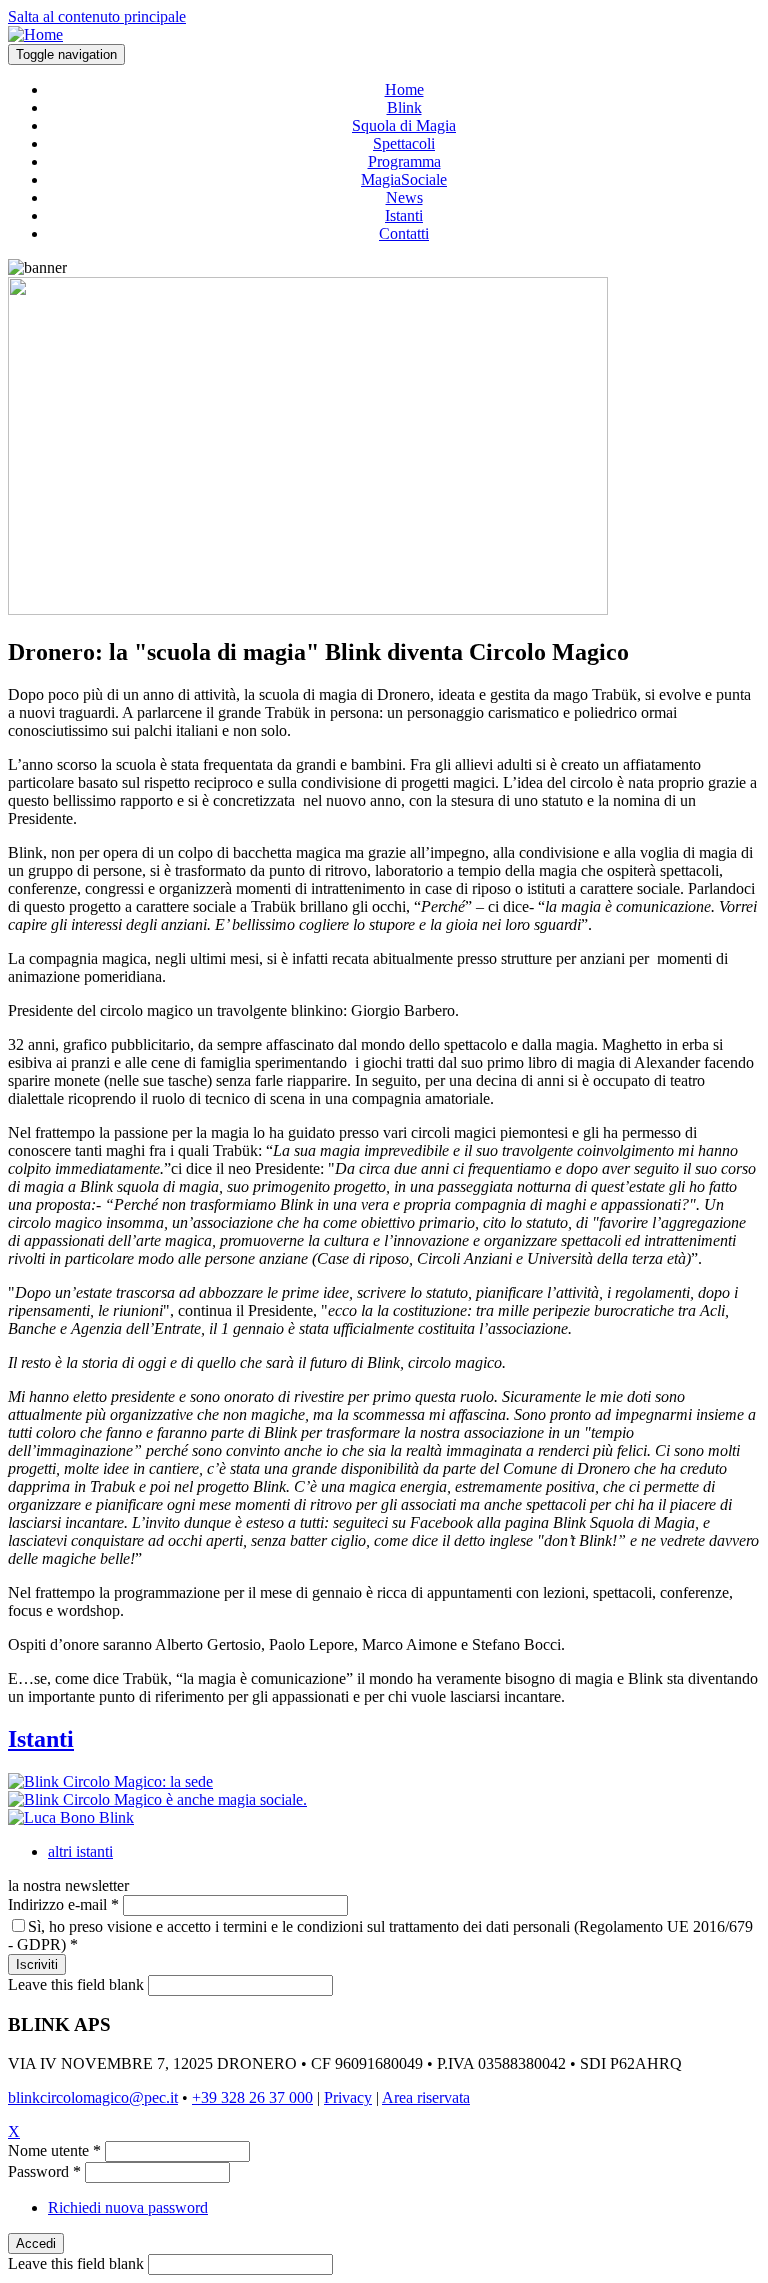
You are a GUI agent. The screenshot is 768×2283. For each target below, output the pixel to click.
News (404, 197)
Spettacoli (404, 143)
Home (404, 89)
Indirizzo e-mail (63, 1904)
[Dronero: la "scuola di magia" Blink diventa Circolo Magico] (308, 609)
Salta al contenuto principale (97, 16)
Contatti (404, 233)
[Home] (35, 34)
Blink (404, 107)
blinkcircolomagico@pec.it (93, 2097)
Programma (404, 161)
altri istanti (80, 1851)
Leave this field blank (76, 1984)
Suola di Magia (404, 125)
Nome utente (54, 2150)
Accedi (36, 2243)
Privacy (348, 2097)
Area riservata (426, 2097)
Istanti (404, 215)
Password (44, 2171)
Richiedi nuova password (128, 2207)
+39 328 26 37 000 (252, 2097)
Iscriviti (37, 1964)
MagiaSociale (404, 179)
